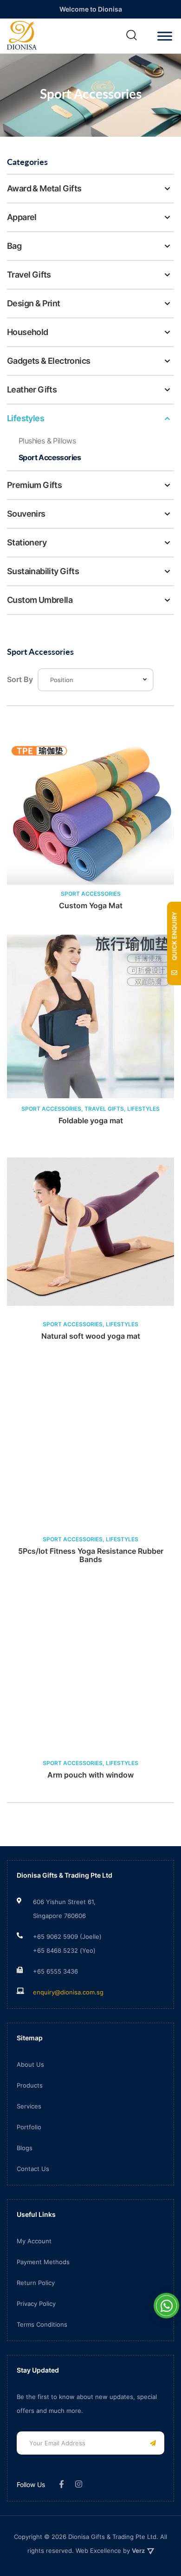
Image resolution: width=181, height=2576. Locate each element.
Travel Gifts (29, 275)
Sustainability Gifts (43, 571)
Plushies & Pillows (47, 441)
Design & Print (34, 303)
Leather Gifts (32, 389)
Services (29, 2106)
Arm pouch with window (90, 1775)
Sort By (20, 679)
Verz (138, 2551)
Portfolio (29, 2127)
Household (28, 332)
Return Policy (36, 2283)
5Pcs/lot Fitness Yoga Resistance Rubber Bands (91, 1555)
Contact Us (33, 2169)
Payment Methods (43, 2262)
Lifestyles (26, 418)
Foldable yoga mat (91, 1121)
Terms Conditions (42, 2324)
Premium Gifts (34, 485)
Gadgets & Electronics (48, 361)
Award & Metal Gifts (44, 188)
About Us (30, 2064)
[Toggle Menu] (165, 36)
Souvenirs (26, 514)
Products (30, 2085)
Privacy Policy (36, 2304)
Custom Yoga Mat (91, 906)
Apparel (22, 217)
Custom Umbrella (40, 600)
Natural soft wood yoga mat (91, 1336)
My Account (34, 2241)
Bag (14, 246)
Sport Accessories (50, 457)
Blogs (25, 2148)
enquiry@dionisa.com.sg (68, 1992)
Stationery (27, 542)
